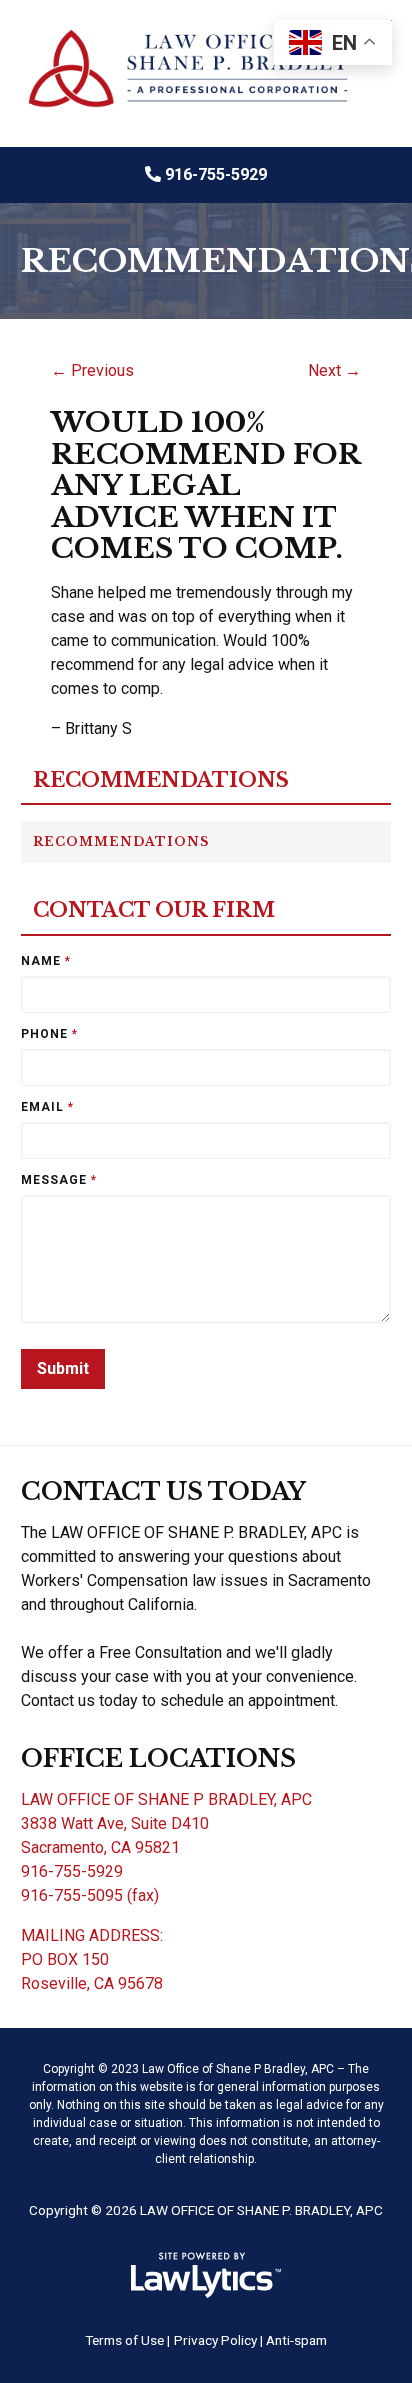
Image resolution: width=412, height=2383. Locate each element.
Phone (49, 1034)
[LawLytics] (206, 2275)
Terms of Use (124, 2340)
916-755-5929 (216, 174)
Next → (334, 370)
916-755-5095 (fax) (90, 1895)
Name (46, 961)
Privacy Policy (215, 2340)
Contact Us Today (163, 1491)
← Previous (92, 370)
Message (59, 1180)
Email (47, 1107)
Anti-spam (296, 2340)
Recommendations (161, 780)
